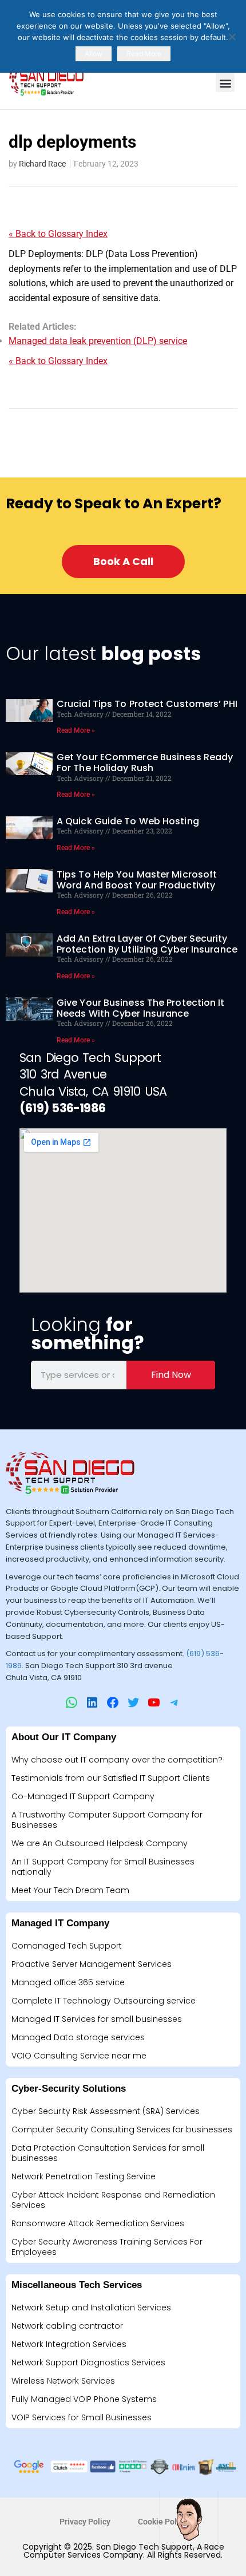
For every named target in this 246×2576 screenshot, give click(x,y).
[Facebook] (113, 1702)
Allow (94, 54)
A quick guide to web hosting (128, 821)
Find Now (171, 1375)
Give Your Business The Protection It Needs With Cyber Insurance (141, 1008)
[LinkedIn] (92, 1702)
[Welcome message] (189, 2519)
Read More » (76, 730)
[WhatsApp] (72, 1702)
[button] (225, 83)
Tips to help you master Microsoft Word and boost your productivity (137, 880)
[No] (232, 37)
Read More (144, 54)
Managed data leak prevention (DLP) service (98, 341)
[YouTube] (154, 1702)
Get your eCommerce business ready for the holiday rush (145, 762)
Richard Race (42, 164)
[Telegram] (174, 1702)
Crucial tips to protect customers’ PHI (147, 704)
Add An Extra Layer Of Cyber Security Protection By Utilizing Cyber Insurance (147, 944)
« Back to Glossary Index (58, 234)
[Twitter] (133, 1702)
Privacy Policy (85, 2522)
